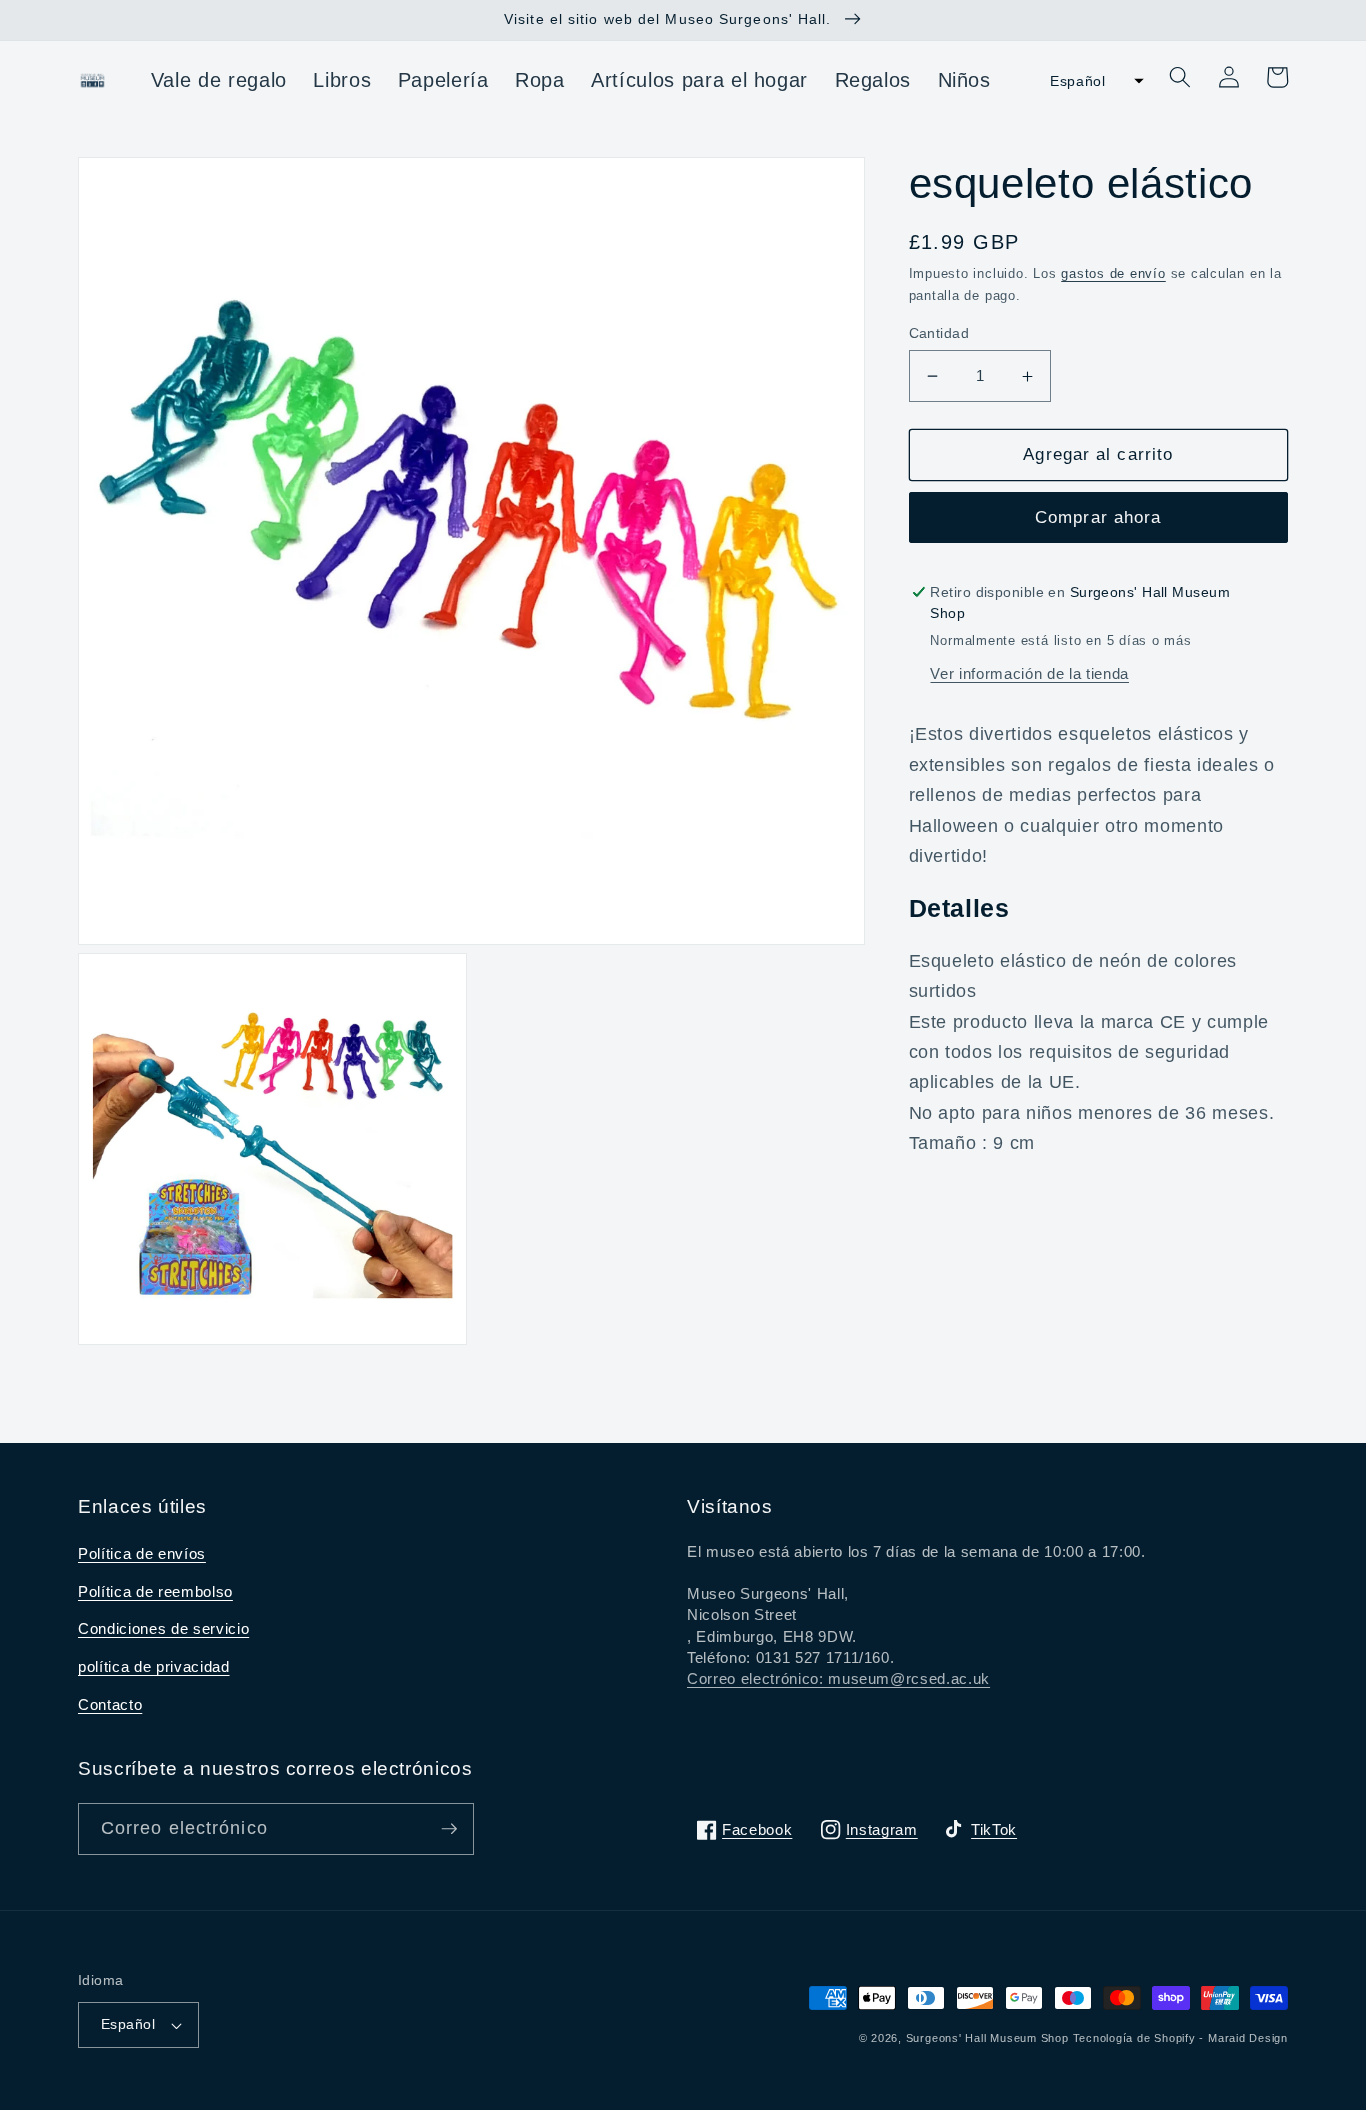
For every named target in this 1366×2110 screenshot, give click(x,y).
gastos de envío (1113, 273)
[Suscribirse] (449, 1829)
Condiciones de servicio (163, 1628)
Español (128, 2024)
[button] (1091, 81)
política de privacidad (154, 1666)
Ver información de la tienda (1029, 673)
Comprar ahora (1098, 517)
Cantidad (939, 333)
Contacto (110, 1704)
